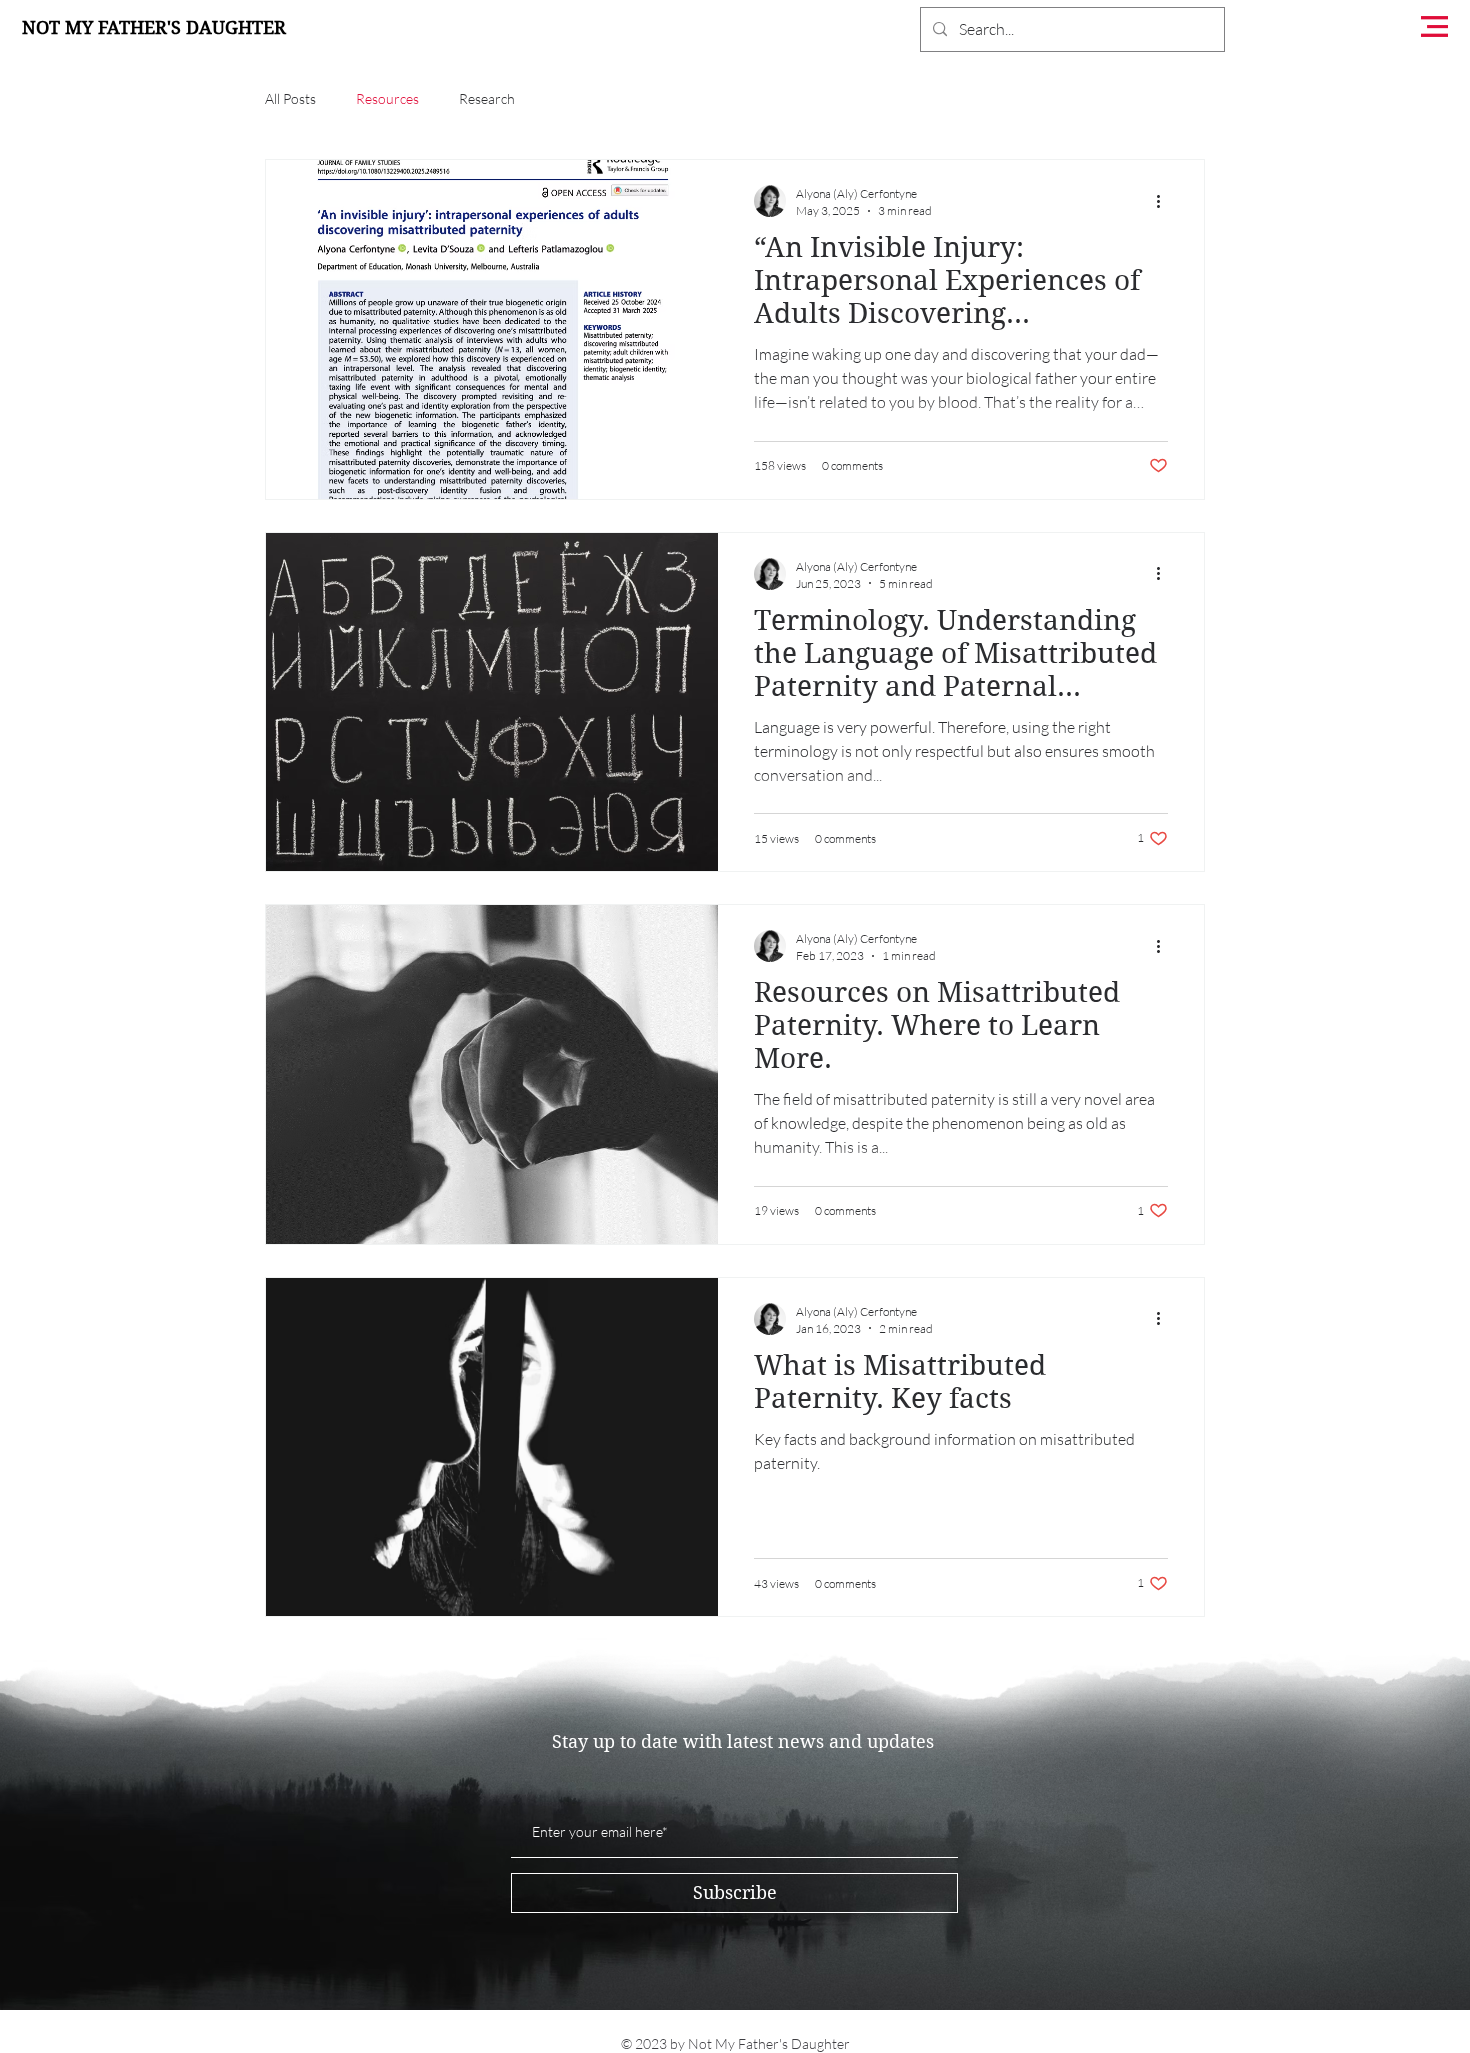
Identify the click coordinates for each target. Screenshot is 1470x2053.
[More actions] (1165, 201)
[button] (1434, 26)
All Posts (290, 98)
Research (487, 98)
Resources (387, 98)
